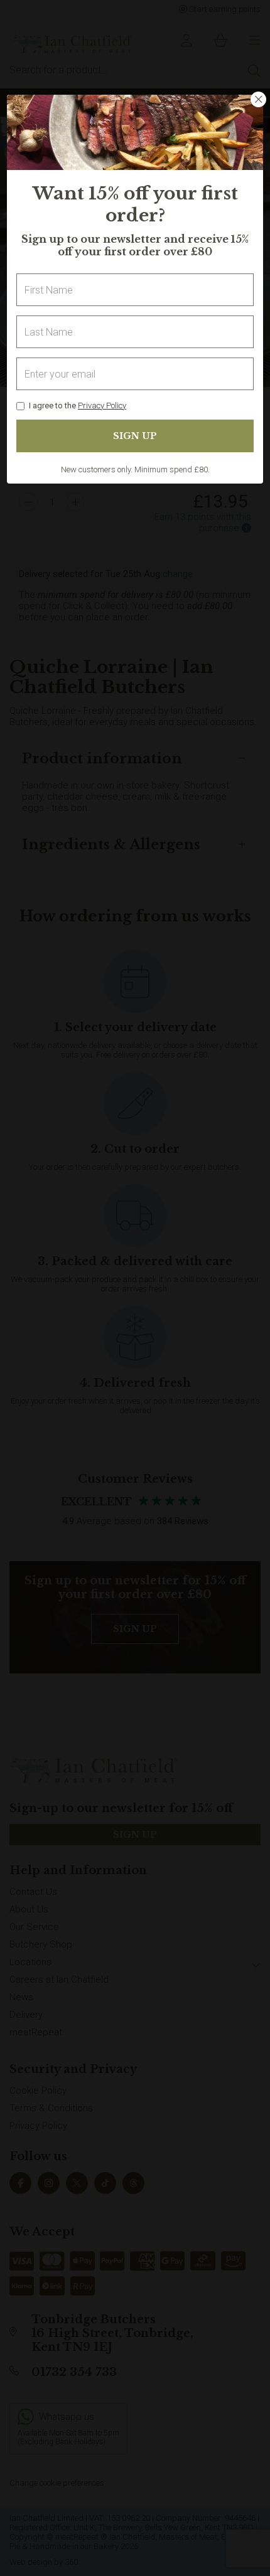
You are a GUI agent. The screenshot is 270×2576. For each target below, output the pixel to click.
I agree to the (78, 405)
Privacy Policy (102, 405)
